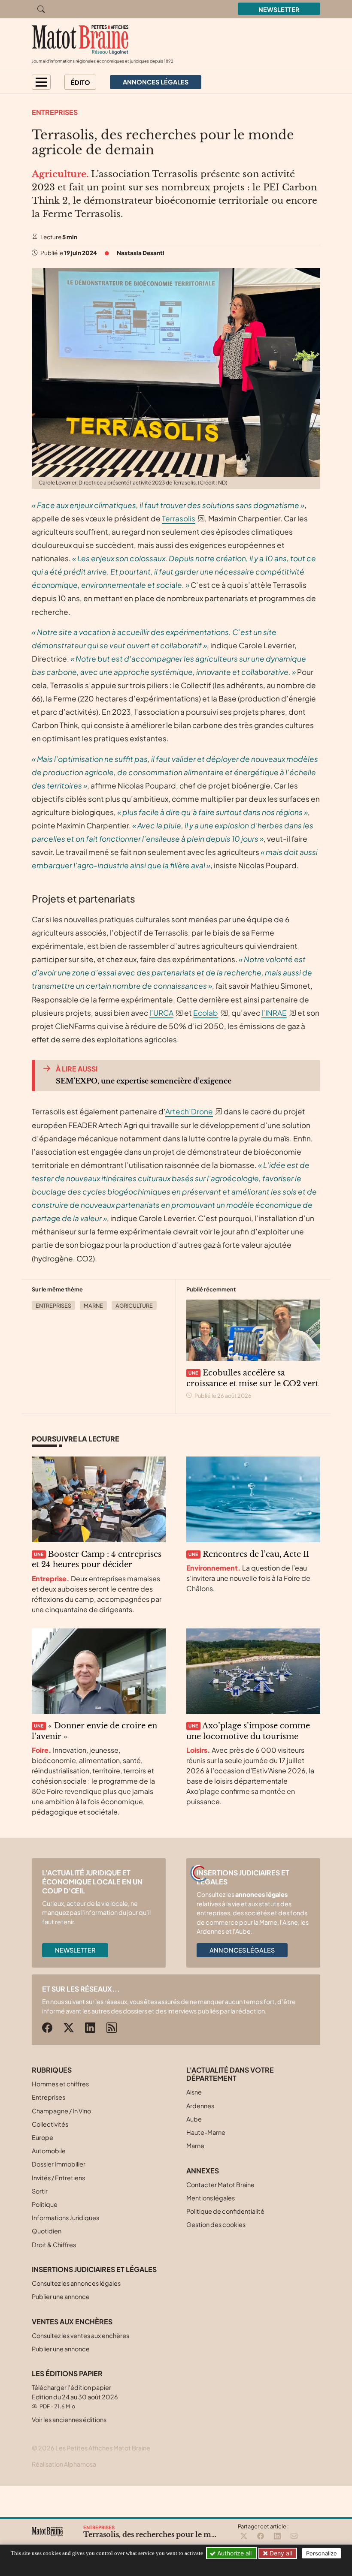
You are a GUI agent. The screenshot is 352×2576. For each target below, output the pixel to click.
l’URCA (161, 1013)
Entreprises (55, 112)
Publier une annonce (61, 2296)
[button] (41, 82)
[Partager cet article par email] (294, 2537)
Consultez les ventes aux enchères (80, 2335)
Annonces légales (242, 1950)
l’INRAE (274, 1013)
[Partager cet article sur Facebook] (261, 2537)
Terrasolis (179, 518)
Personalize (322, 2553)
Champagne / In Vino (61, 2111)
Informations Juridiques (65, 2218)
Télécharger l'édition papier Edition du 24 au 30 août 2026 (75, 2397)
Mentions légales (211, 2198)
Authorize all (234, 2553)
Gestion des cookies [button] (216, 2224)
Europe (42, 2137)
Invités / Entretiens (58, 2178)
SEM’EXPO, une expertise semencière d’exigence (144, 1081)
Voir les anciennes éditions (69, 2420)
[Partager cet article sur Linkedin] (277, 2537)
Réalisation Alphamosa (64, 2464)
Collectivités (50, 2124)
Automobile (49, 2151)
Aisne (194, 2092)
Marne (93, 1306)
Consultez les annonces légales (76, 2283)
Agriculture (134, 1306)
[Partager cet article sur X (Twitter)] (244, 2537)
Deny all (280, 2553)
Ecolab (206, 1013)
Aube (194, 2119)
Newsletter (279, 9)
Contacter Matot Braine (220, 2185)
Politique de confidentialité (225, 2211)
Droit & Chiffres (54, 2245)
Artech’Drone (189, 1111)
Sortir (40, 2191)
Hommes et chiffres (60, 2084)
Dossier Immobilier (59, 2164)
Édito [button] (80, 82)
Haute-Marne (206, 2132)
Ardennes (200, 2106)
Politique (45, 2204)
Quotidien (47, 2231)
